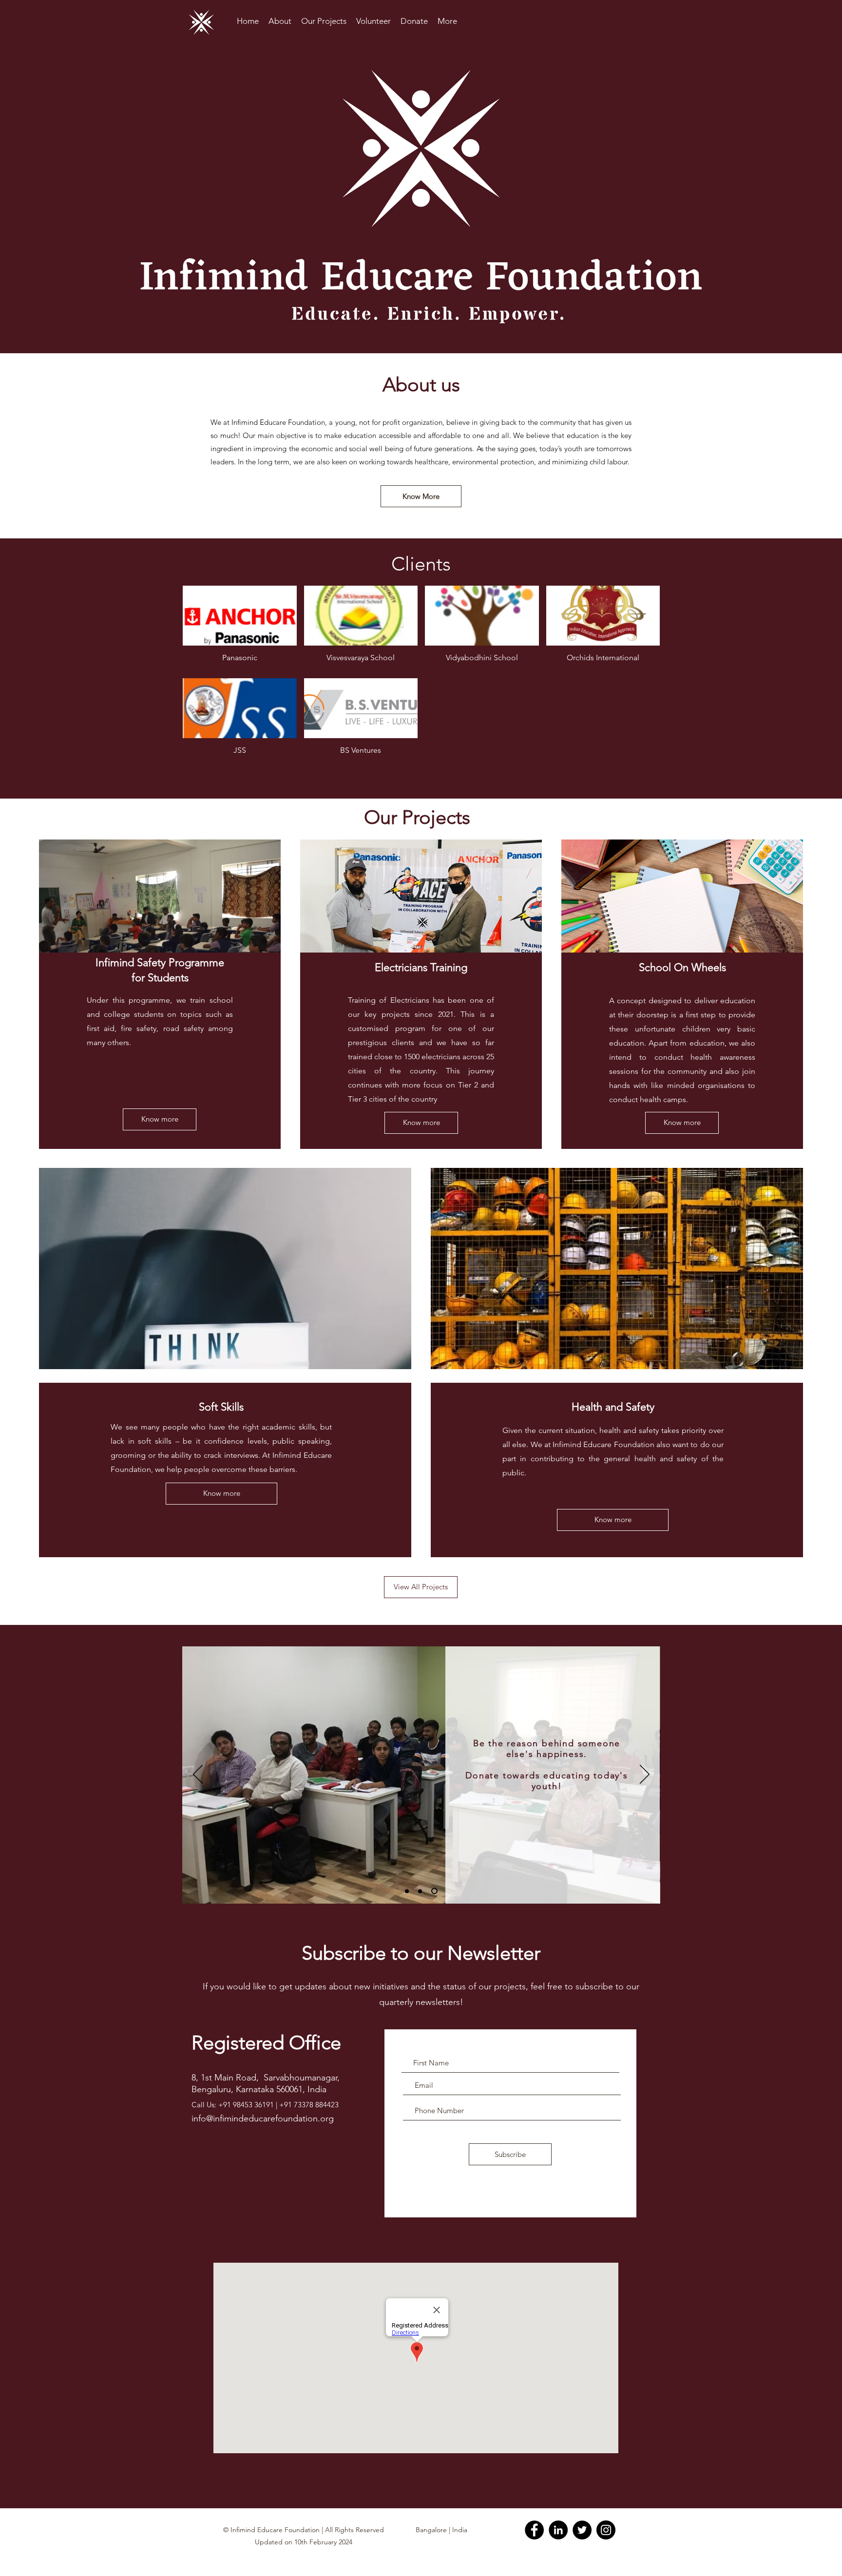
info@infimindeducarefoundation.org (263, 2118)
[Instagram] (606, 2530)
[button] (240, 628)
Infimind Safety (132, 963)
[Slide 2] (422, 1891)
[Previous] (198, 1775)
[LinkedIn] (558, 2530)
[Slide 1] (408, 1891)
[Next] (645, 1775)
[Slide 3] (436, 1891)
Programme (196, 963)
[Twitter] (582, 2530)
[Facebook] (534, 2530)
